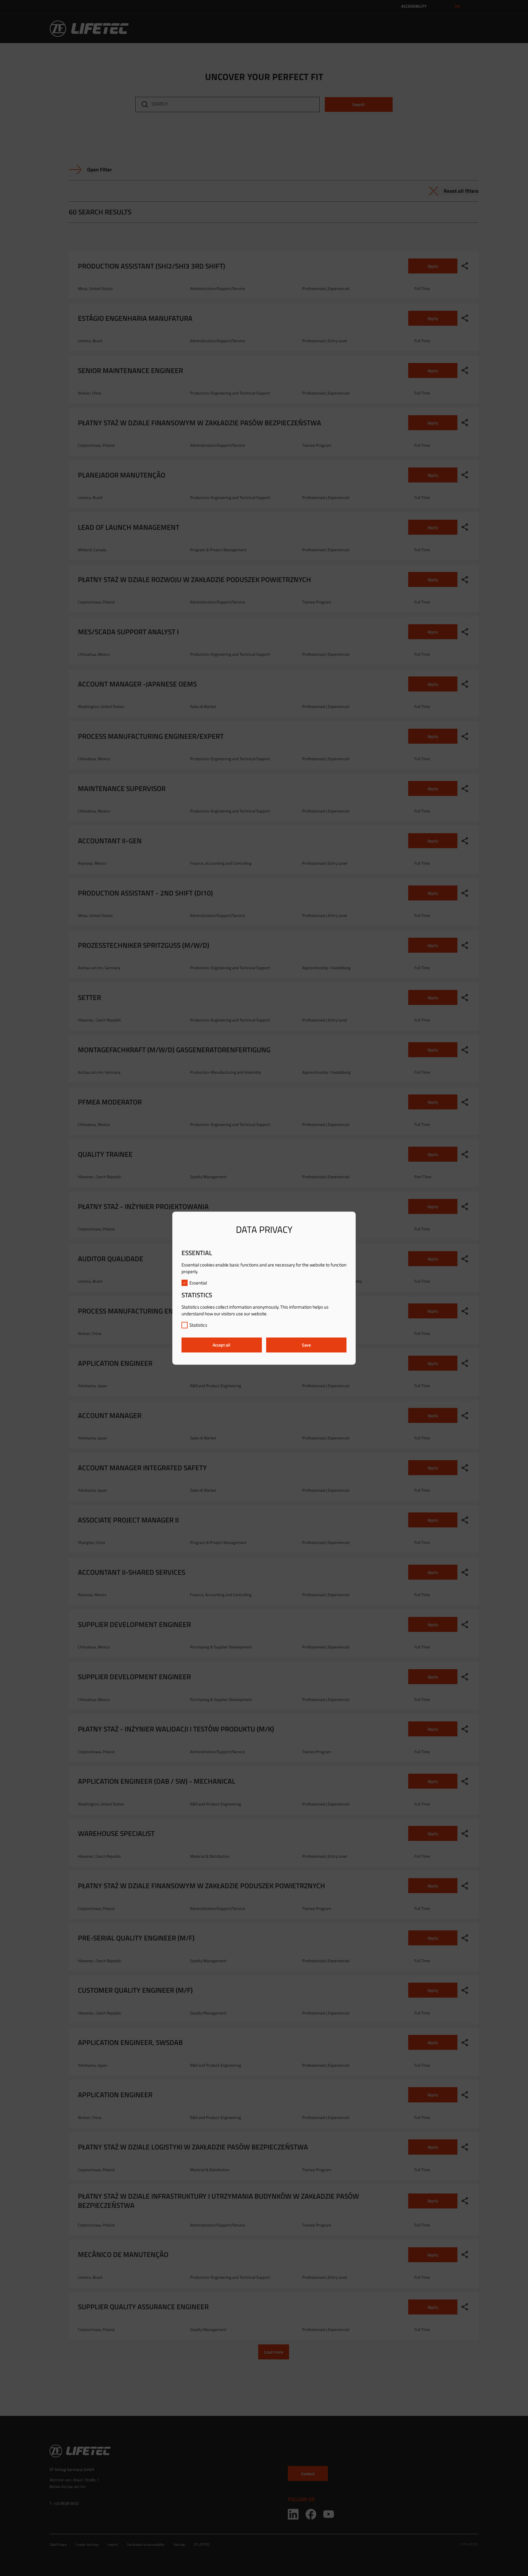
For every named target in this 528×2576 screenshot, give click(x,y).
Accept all (222, 1345)
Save (306, 1345)
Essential (198, 1283)
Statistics (198, 1325)
